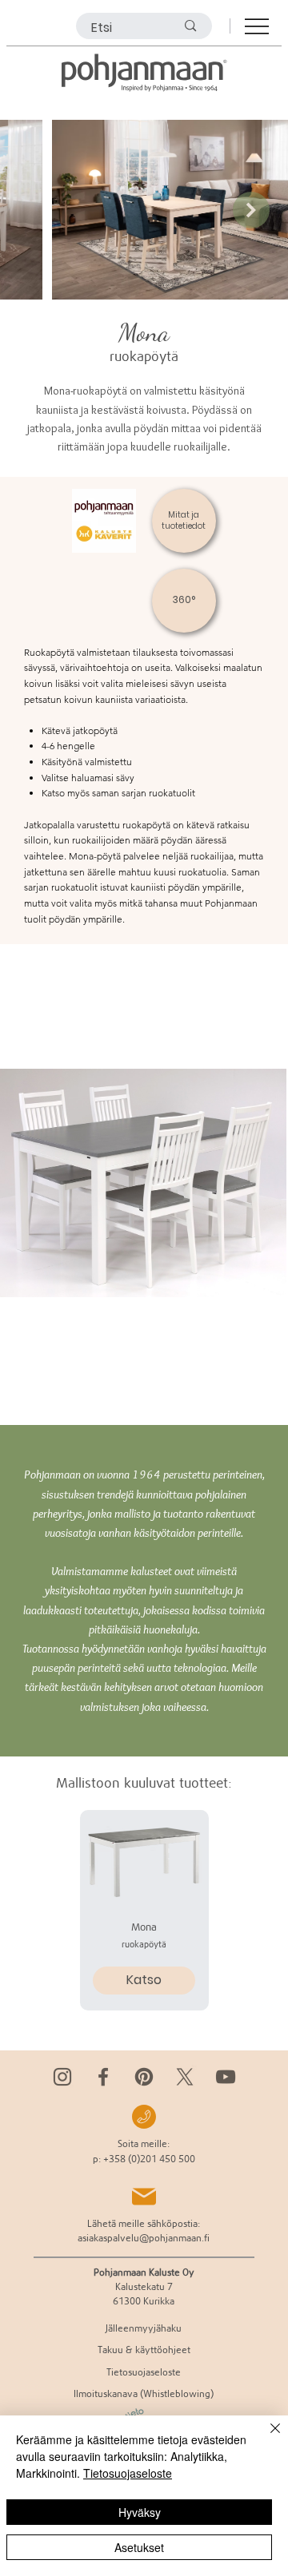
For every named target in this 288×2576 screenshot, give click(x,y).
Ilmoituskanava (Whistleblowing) (144, 2393)
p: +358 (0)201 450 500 (144, 2159)
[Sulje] (266, 2438)
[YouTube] (226, 2077)
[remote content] (144, 1185)
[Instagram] (62, 2077)
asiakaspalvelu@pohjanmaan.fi (144, 2238)
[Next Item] (251, 210)
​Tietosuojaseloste (144, 2372)
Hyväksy (140, 2512)
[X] (185, 2077)
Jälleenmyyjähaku (144, 2328)
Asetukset (139, 2547)
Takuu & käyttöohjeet (144, 2350)
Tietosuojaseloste (128, 2473)
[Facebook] (103, 2077)
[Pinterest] (144, 2077)
